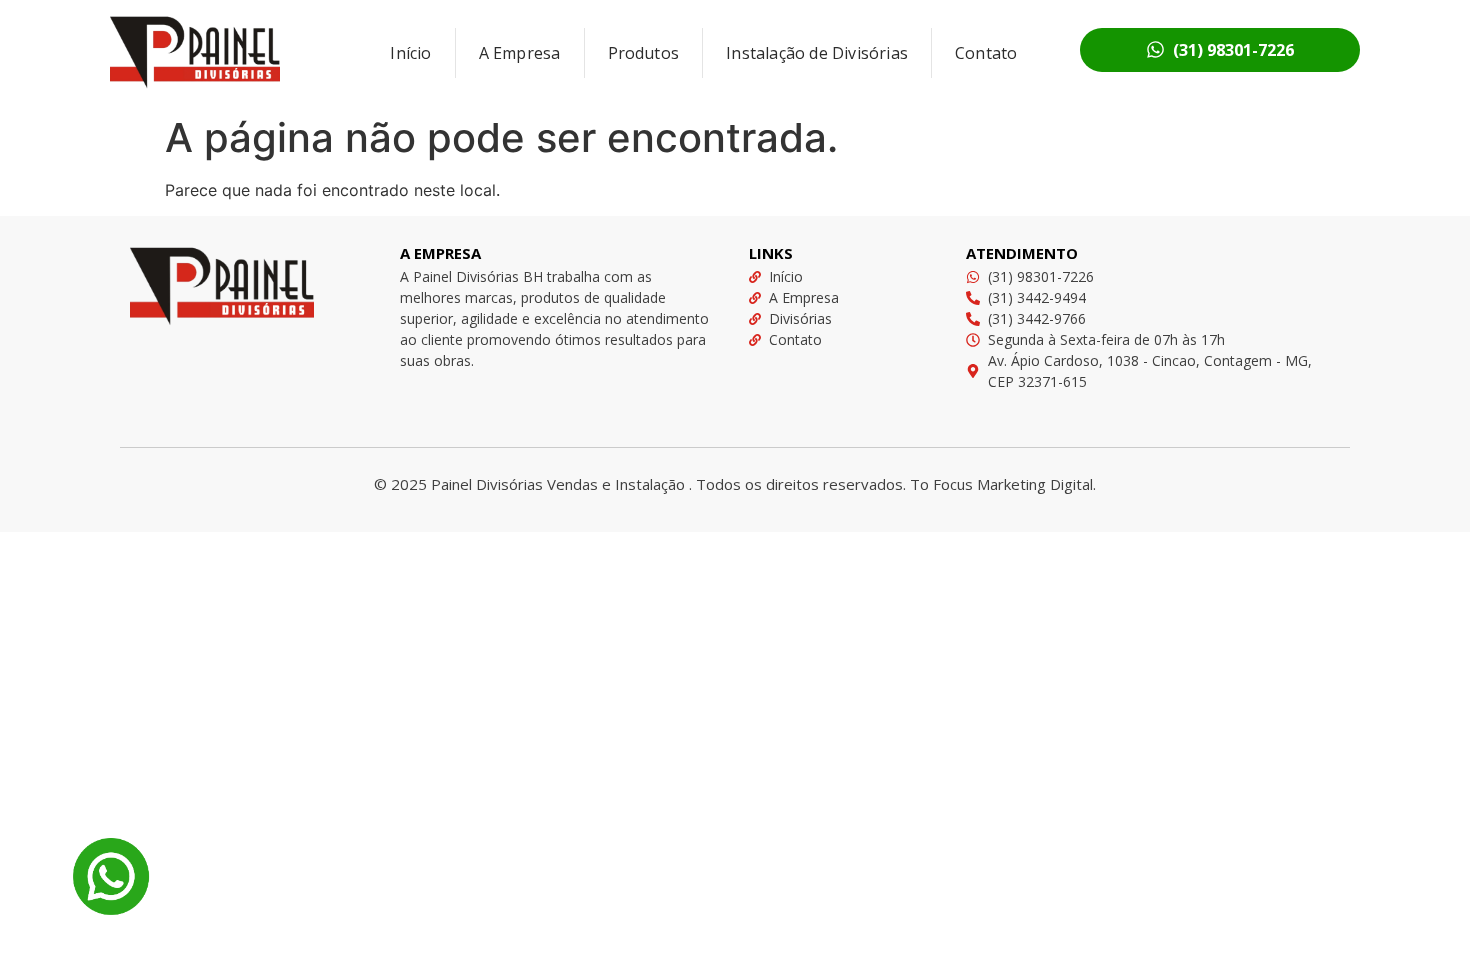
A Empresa (520, 53)
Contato (986, 53)
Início (410, 53)
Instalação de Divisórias (817, 53)
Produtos (644, 53)
